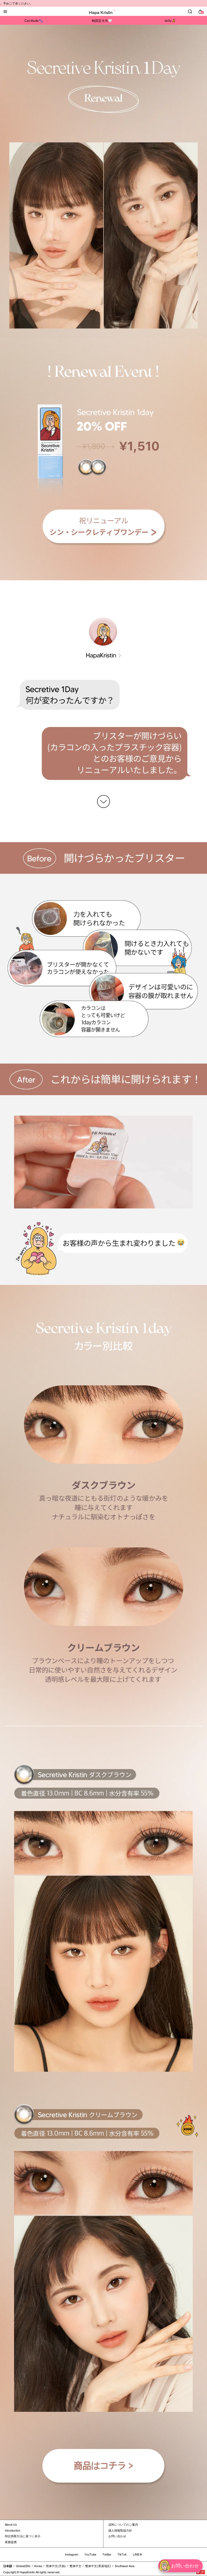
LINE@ (138, 2554)
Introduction (13, 2531)
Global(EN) (23, 2566)
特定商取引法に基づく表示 (23, 2536)
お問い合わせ (117, 2536)
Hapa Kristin (101, 13)
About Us (11, 2525)
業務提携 (11, 2542)
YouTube (90, 2554)
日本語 (8, 2566)
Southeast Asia (125, 2566)
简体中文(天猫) (56, 2566)
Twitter (107, 2554)
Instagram (72, 2554)
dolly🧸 (170, 21)
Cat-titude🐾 (34, 21)
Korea (38, 2566)
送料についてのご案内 (123, 2525)
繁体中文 (75, 2566)
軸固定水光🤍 (102, 21)
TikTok (122, 2554)
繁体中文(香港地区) (98, 2566)
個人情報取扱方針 (120, 2531)
